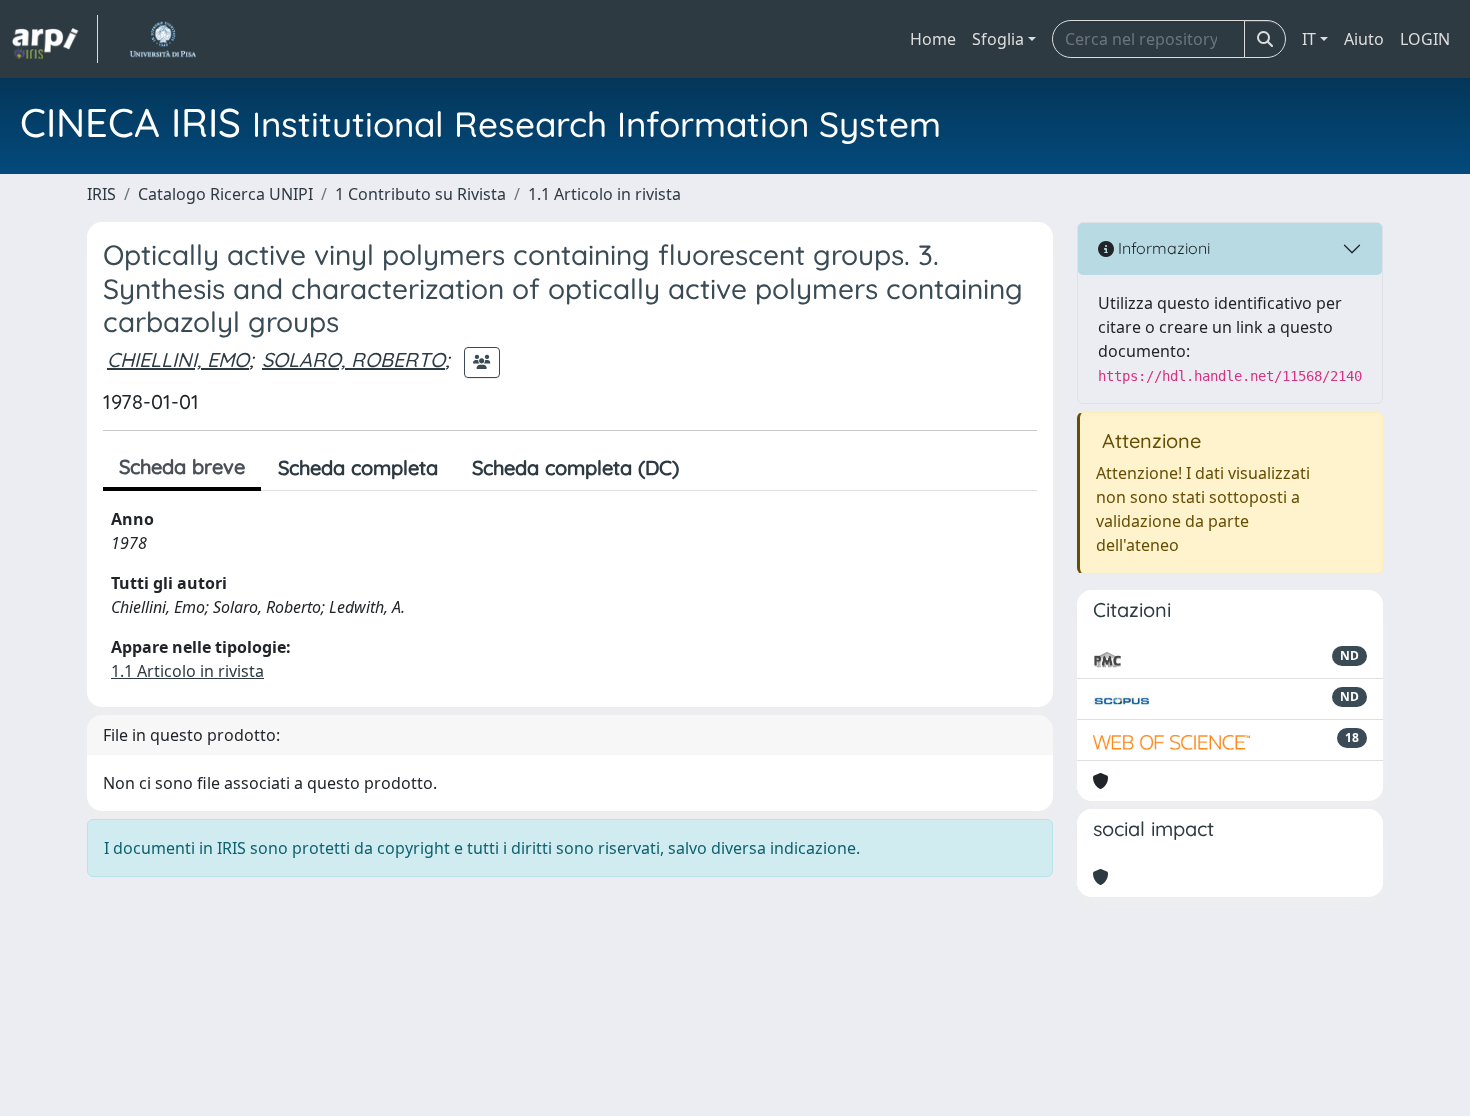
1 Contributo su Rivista (420, 194)
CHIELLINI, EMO (178, 359)
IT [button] (1309, 39)
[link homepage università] (162, 39)
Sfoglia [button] (998, 39)
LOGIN (1425, 39)
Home (933, 39)
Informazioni (1162, 248)
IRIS (101, 194)
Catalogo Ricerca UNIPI (225, 194)
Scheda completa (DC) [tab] (575, 467)
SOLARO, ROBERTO (353, 359)
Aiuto (1364, 39)
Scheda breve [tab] (182, 466)
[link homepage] (55, 39)
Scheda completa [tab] (358, 467)
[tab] (713, 468)
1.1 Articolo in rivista (604, 194)
